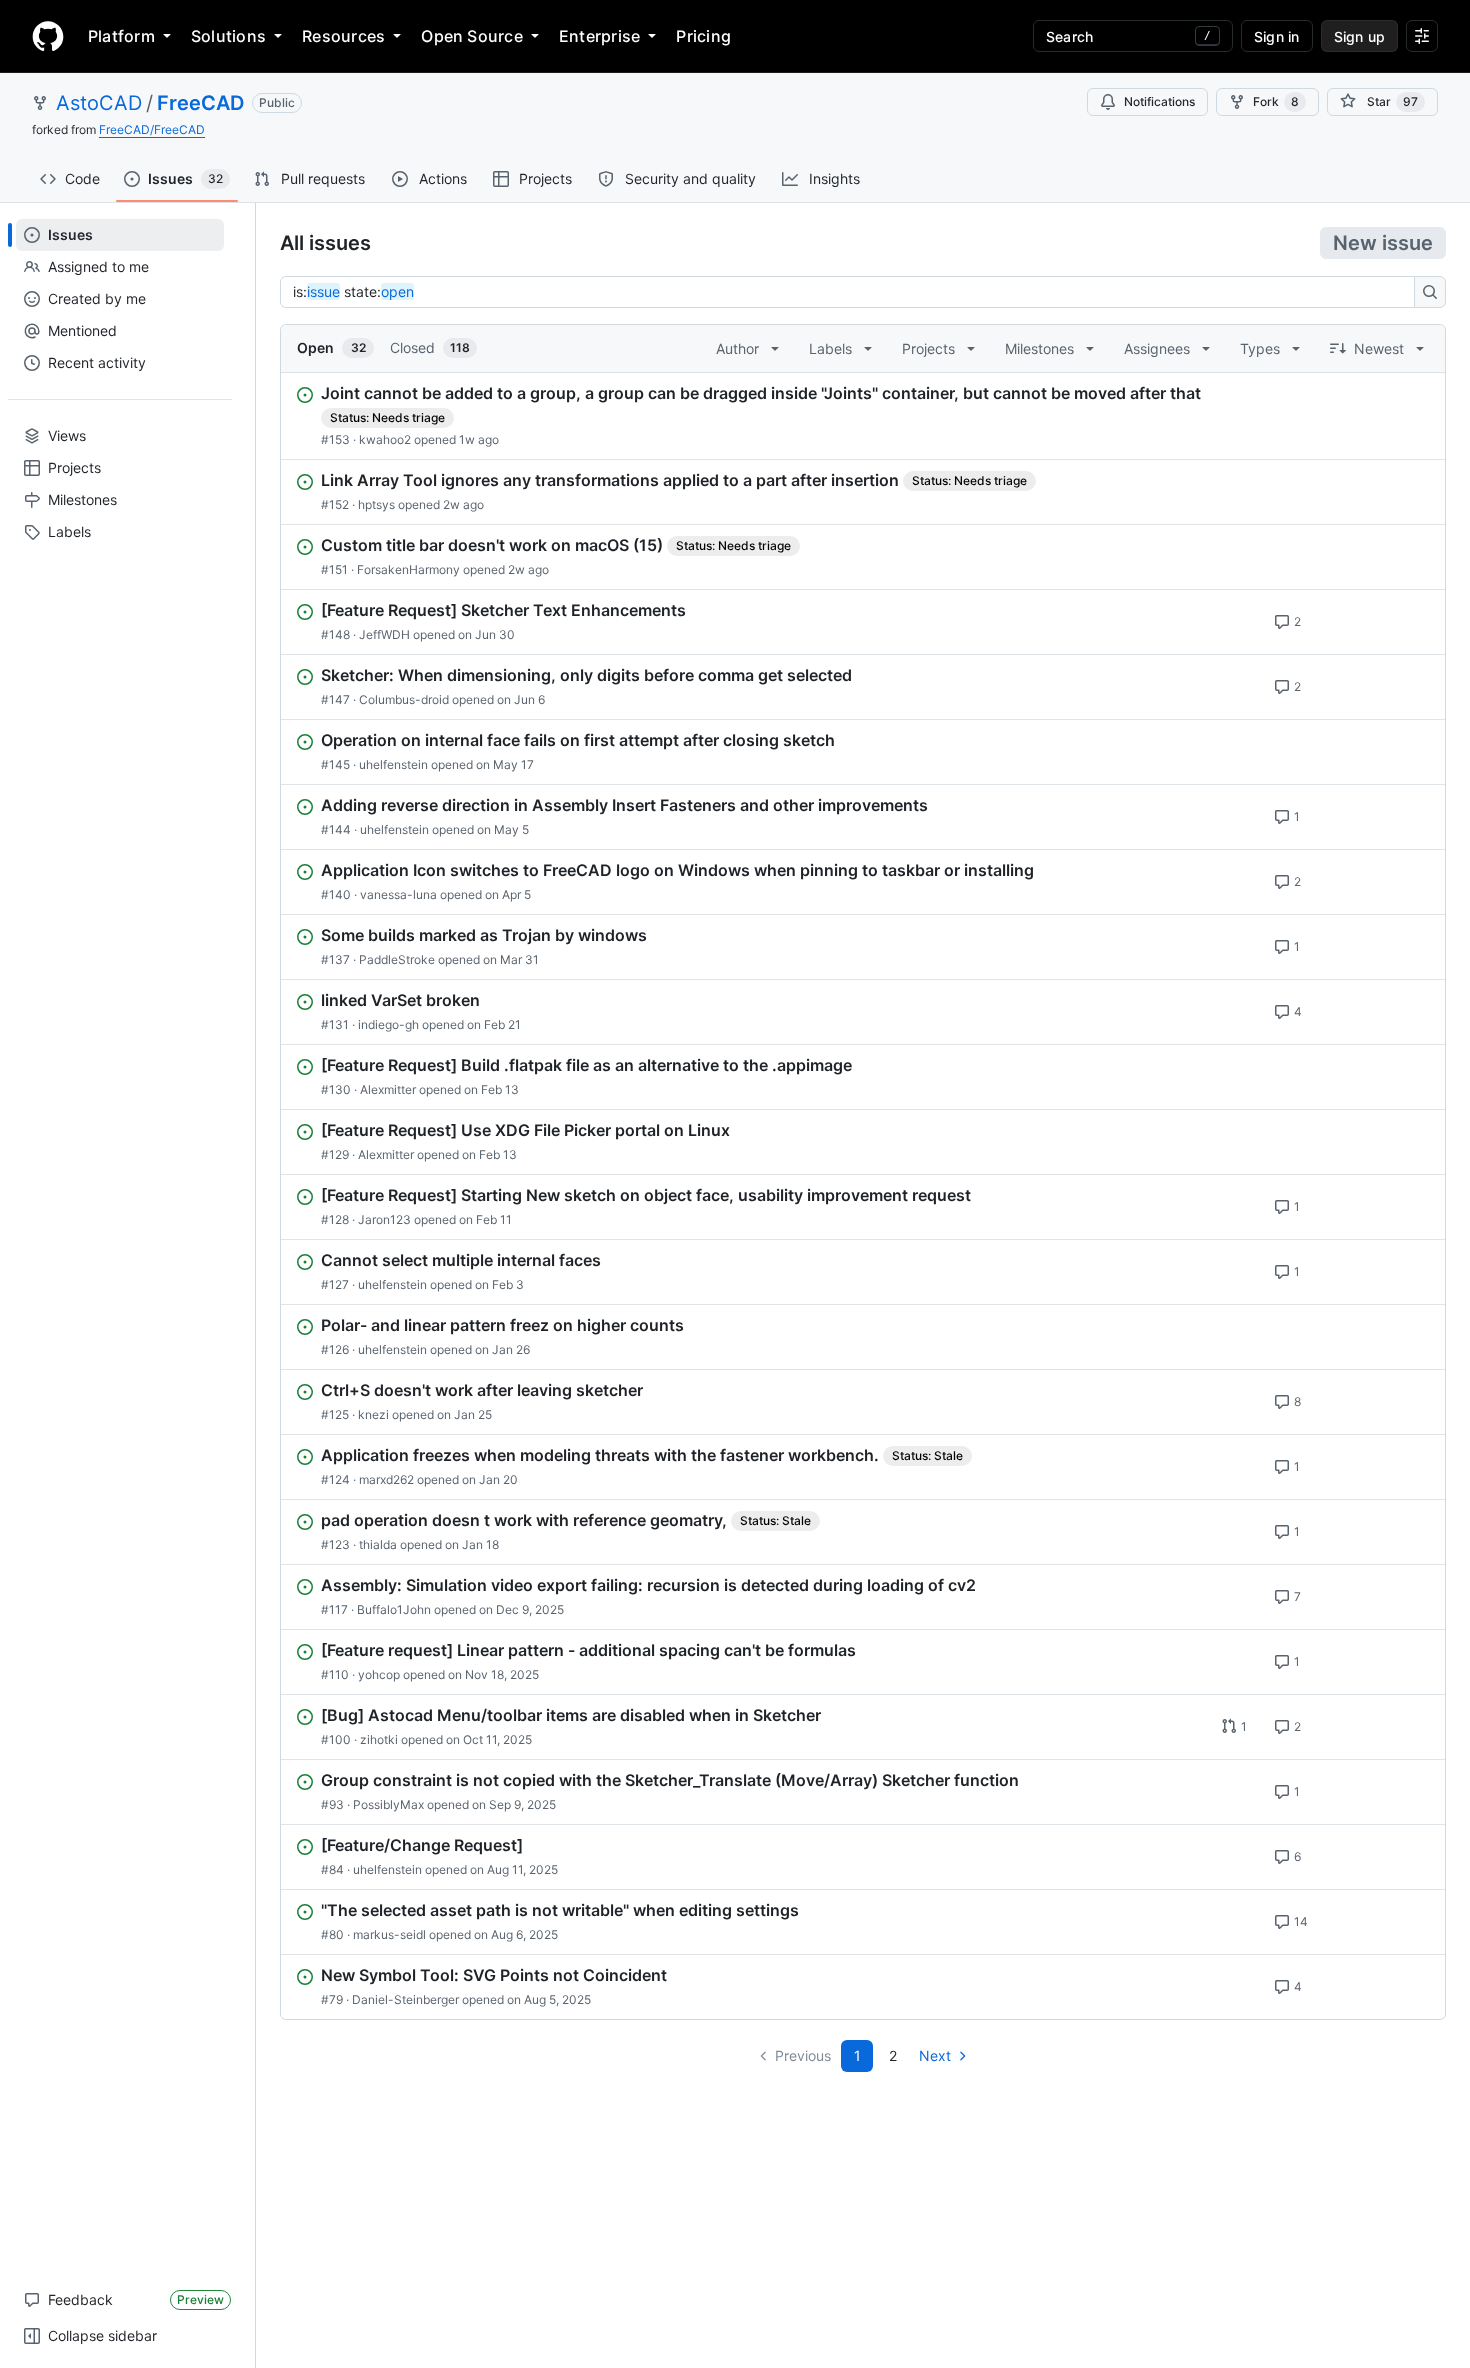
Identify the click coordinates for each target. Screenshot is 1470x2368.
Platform (121, 36)
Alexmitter (388, 1089)
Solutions (228, 36)
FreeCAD (200, 103)
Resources (343, 36)
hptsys (376, 504)
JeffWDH (384, 634)
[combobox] (853, 292)
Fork (1276, 101)
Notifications (1159, 101)
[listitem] (863, 416)
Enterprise (599, 36)
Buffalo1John (394, 1609)
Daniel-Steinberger (405, 1999)
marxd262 (386, 1479)
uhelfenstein (393, 764)
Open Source (472, 36)
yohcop (379, 1674)
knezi (373, 1414)
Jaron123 (384, 1219)
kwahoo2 (385, 439)
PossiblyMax (388, 1804)
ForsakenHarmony (408, 569)
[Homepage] (48, 36)
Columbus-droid (404, 699)
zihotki (379, 1739)
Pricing (703, 36)
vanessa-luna (398, 894)
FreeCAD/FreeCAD (152, 129)
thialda (378, 1544)
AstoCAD (99, 103)
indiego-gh (388, 1024)
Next (935, 2055)
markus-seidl (389, 1934)
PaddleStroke (397, 959)
